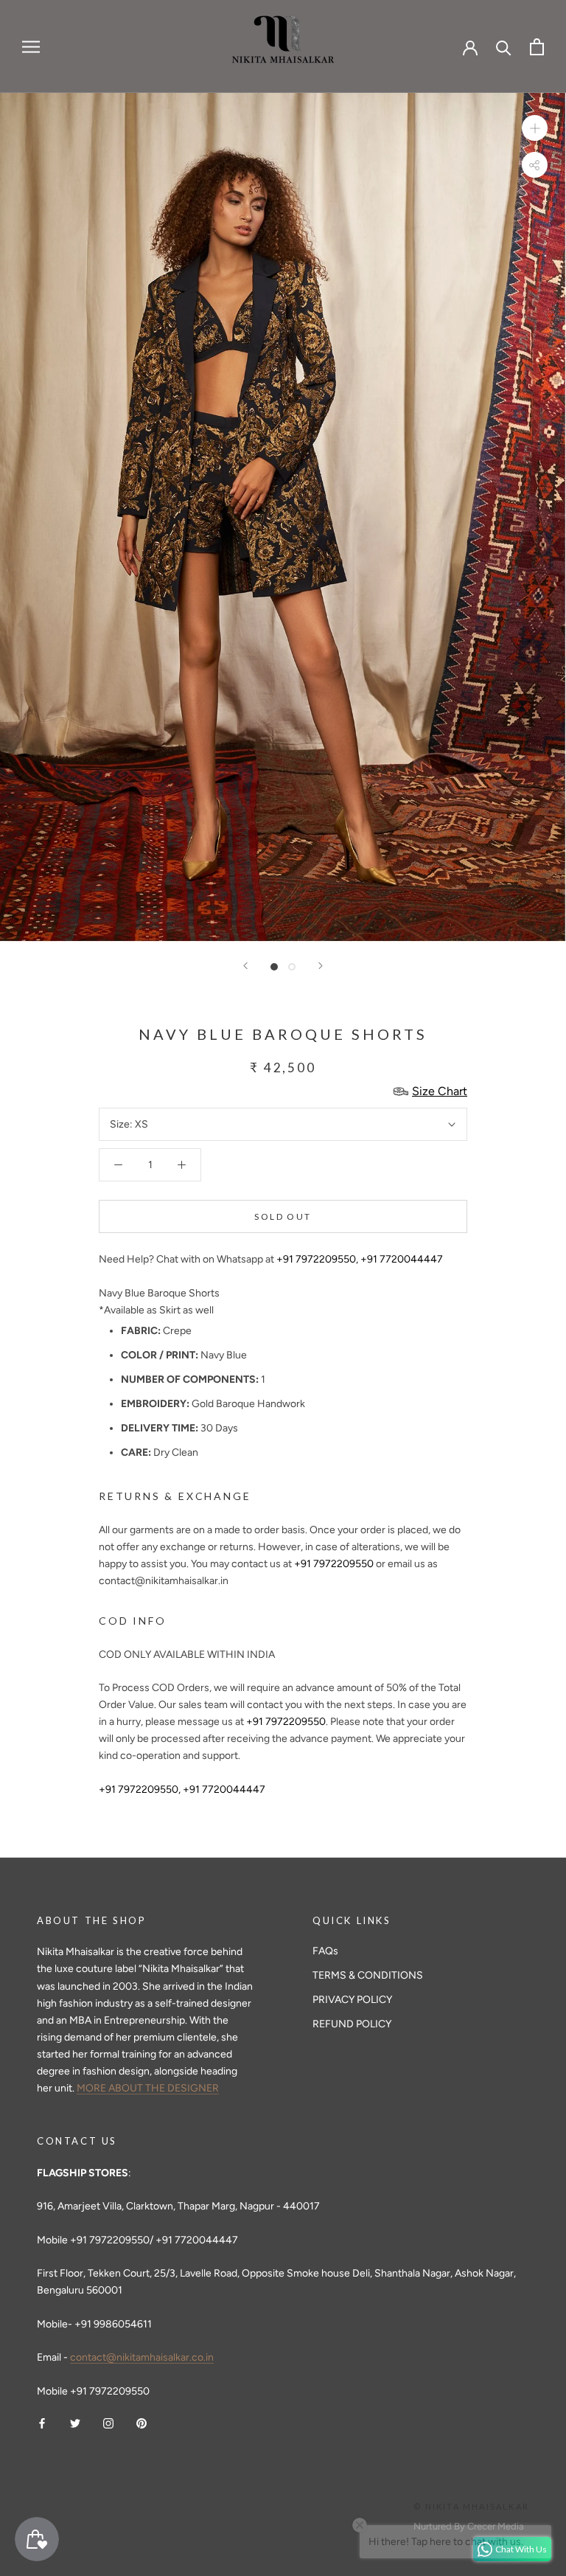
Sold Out (283, 1216)
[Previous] (245, 966)
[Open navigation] (31, 47)
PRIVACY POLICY (352, 2000)
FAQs (325, 1951)
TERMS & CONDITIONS (368, 1975)
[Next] (321, 966)
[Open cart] (537, 47)
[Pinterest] (141, 2423)
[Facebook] (42, 2423)
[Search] (504, 47)
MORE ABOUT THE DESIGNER (148, 2088)
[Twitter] (75, 2423)
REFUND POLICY (352, 2024)
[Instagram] (108, 2423)
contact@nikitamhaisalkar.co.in (142, 2357)
